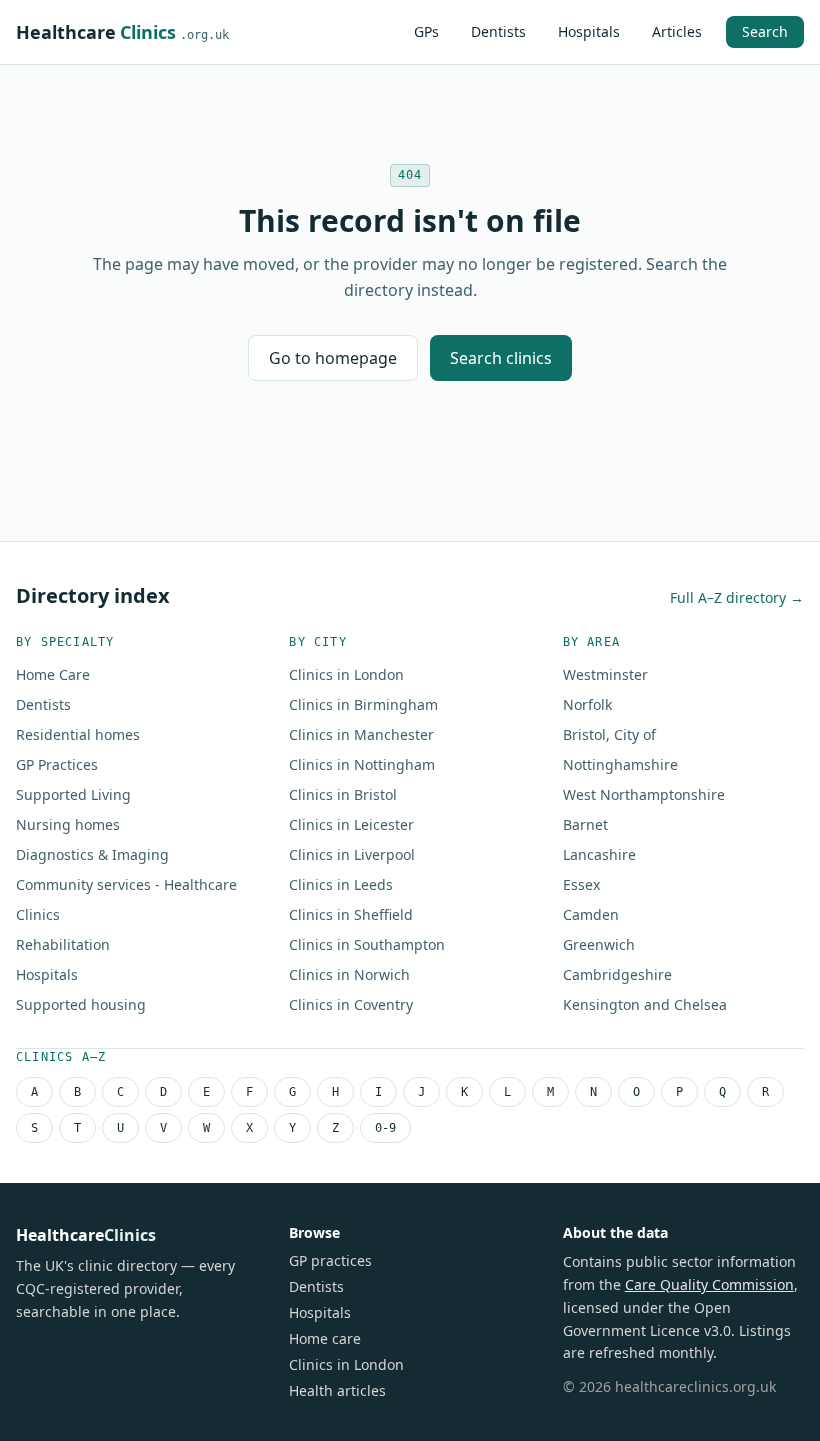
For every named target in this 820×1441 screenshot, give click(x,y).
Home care (325, 1338)
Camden (591, 914)
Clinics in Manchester (361, 734)
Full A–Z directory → (737, 597)
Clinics (38, 914)
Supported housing (81, 1004)
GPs (426, 31)
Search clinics (501, 358)
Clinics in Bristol (343, 794)
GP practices (330, 1260)
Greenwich (599, 944)
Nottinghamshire (620, 764)
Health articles (337, 1390)
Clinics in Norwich (349, 974)
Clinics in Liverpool (352, 854)
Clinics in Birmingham (363, 704)
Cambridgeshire (617, 974)
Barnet (585, 824)
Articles (677, 31)
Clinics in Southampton (367, 944)
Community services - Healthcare (126, 884)
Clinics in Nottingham (362, 764)
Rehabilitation (63, 944)
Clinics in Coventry (351, 1004)
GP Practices (57, 764)
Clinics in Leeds (341, 884)
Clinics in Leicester (351, 824)
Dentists (498, 31)
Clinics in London (346, 674)
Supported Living (73, 794)
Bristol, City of (609, 734)
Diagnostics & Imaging (92, 854)
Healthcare (122, 32)
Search (765, 31)
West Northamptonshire (644, 794)
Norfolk (587, 704)
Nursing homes (68, 824)
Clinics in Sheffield (351, 914)
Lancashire (599, 854)
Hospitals (589, 31)
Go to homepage (333, 358)
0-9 (385, 1128)
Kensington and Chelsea (645, 1004)
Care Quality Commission (709, 1284)
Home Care (53, 674)
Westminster (605, 674)
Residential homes (78, 734)
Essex (581, 884)
